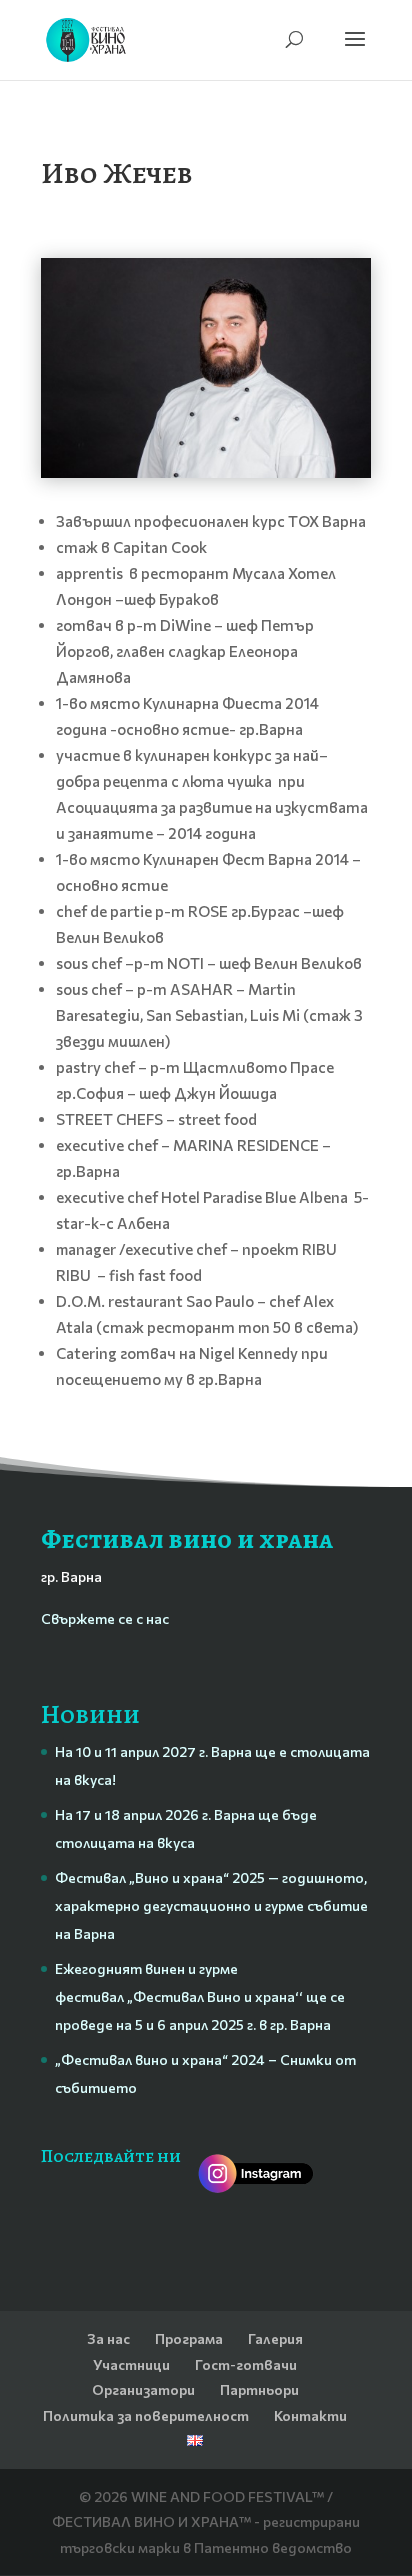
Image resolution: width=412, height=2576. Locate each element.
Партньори (259, 2389)
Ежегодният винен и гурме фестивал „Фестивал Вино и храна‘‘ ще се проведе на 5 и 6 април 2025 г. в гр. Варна (200, 1996)
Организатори (143, 2389)
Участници (131, 2364)
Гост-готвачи (246, 2364)
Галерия (275, 2338)
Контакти (310, 2415)
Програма (189, 2338)
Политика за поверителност (146, 2415)
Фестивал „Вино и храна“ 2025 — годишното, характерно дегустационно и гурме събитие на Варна (211, 1905)
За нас (108, 2338)
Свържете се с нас (105, 1618)
